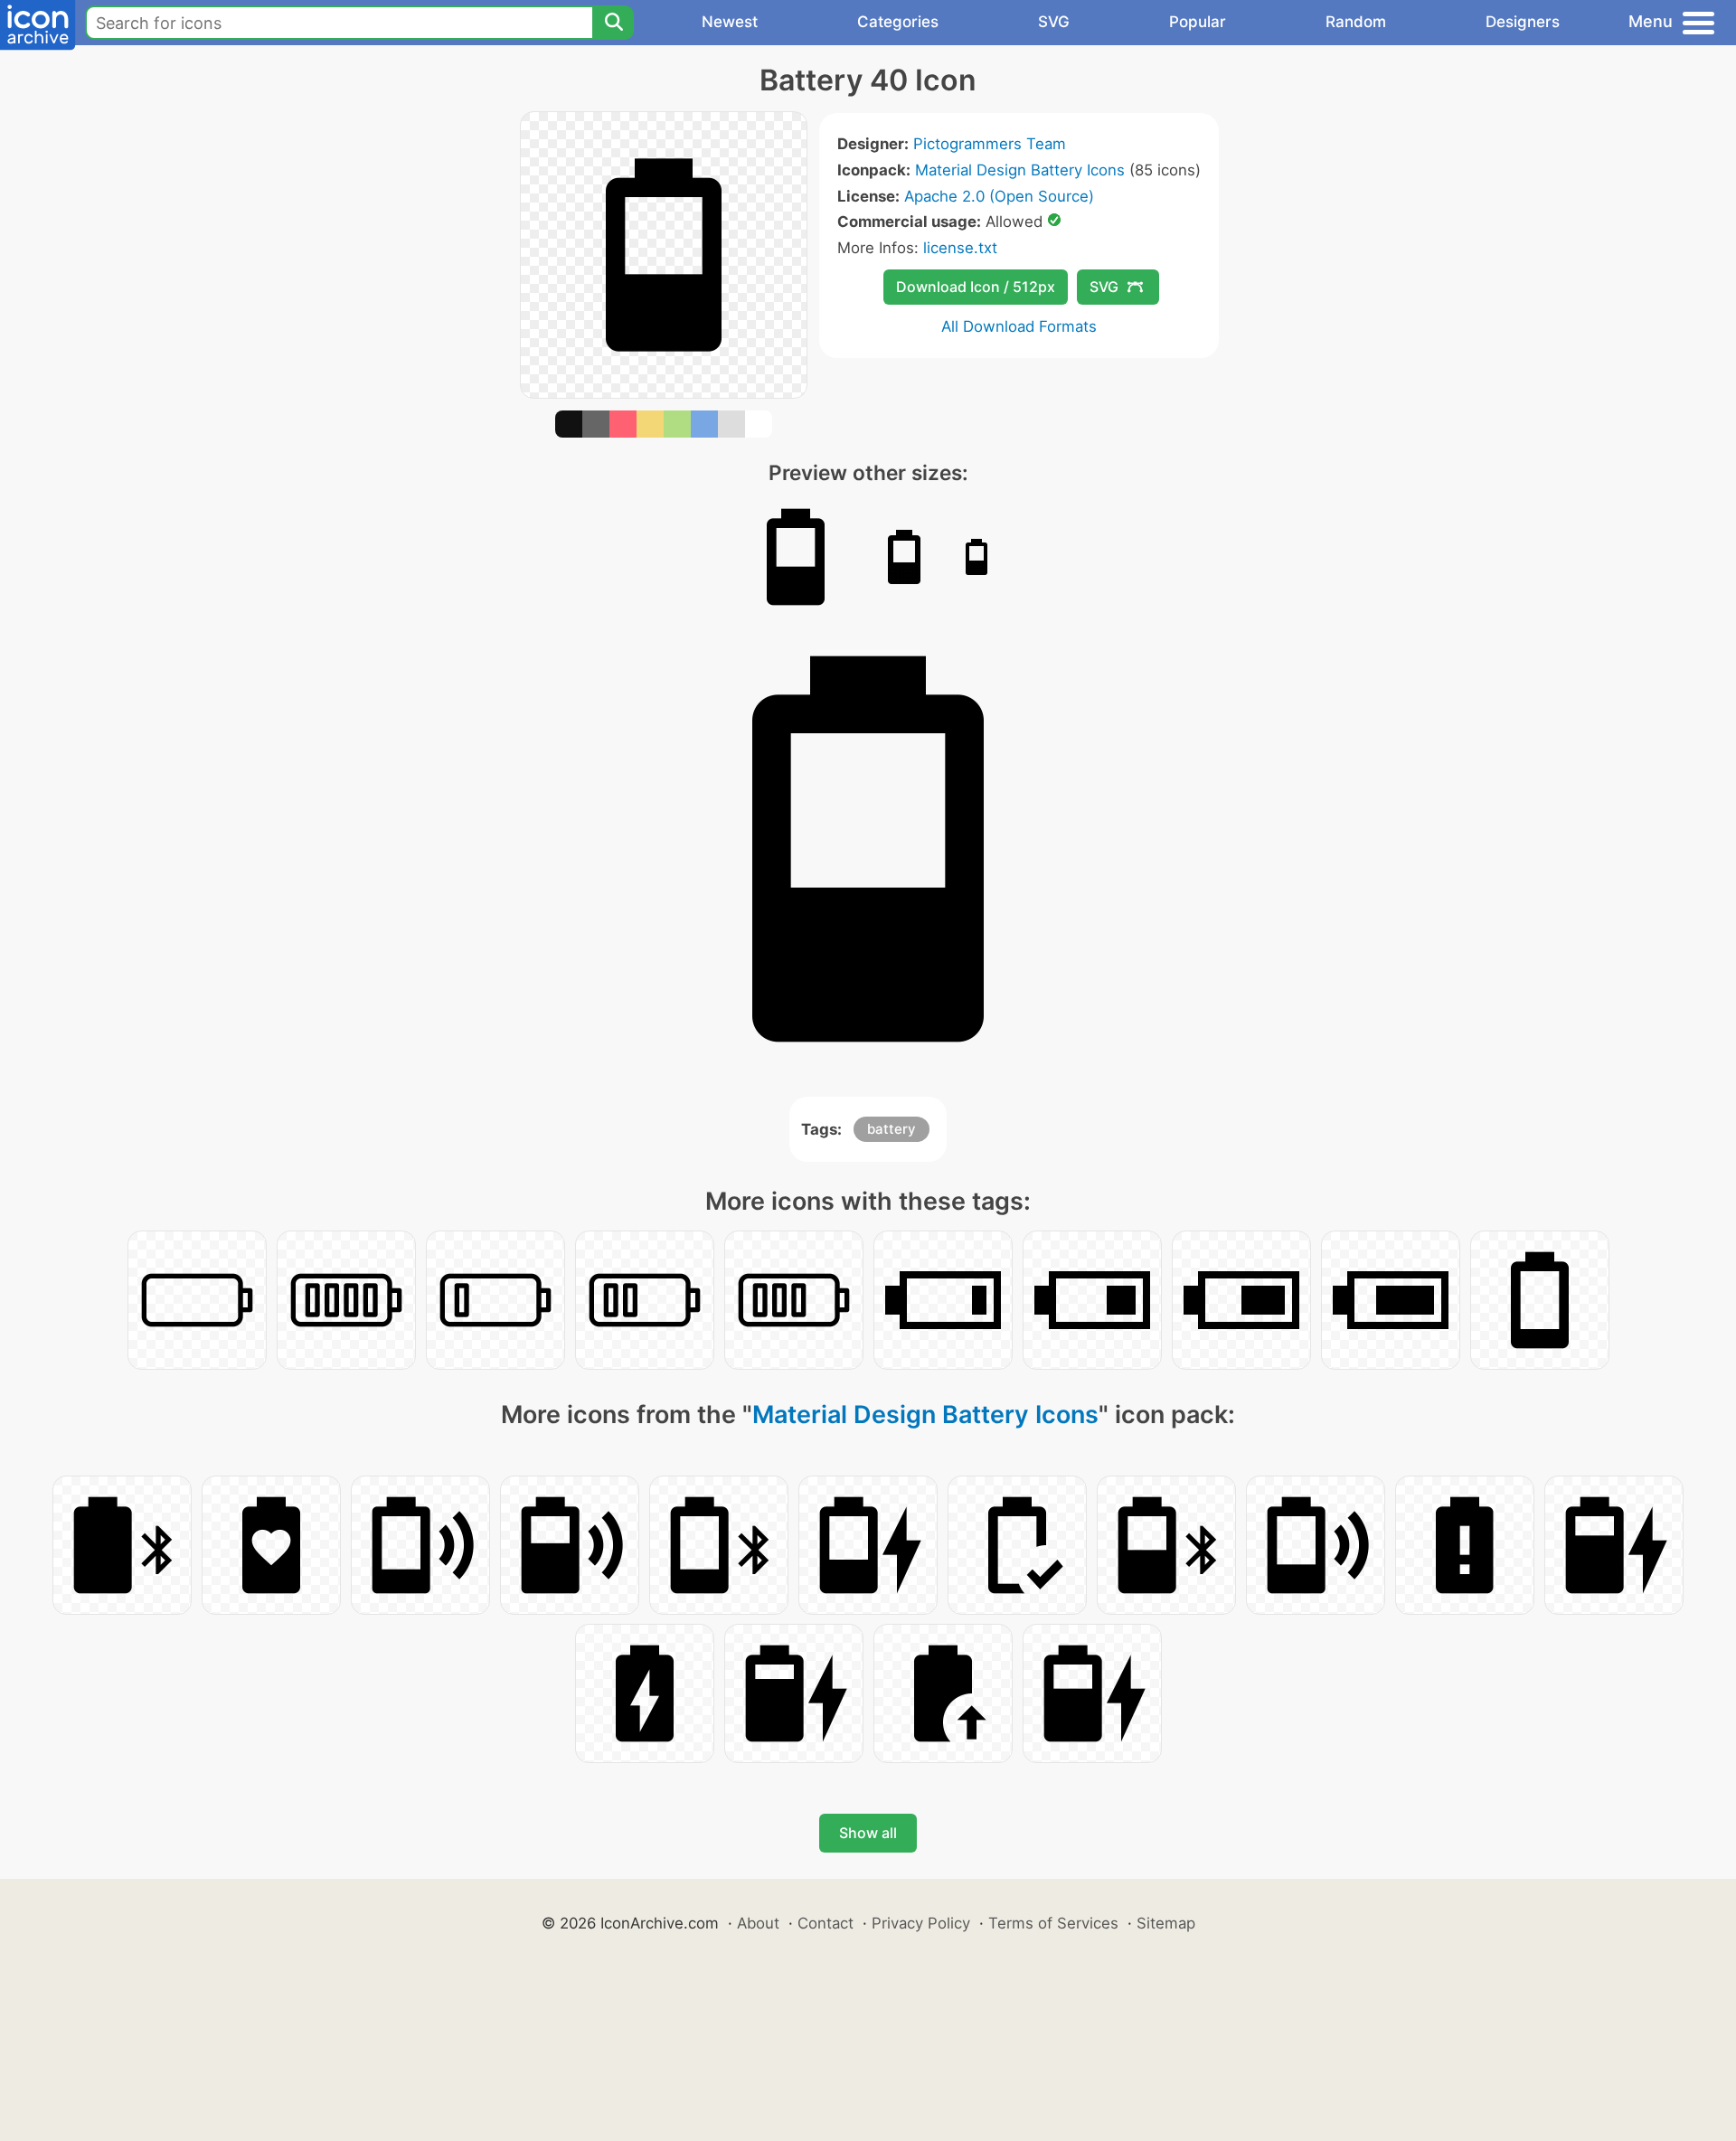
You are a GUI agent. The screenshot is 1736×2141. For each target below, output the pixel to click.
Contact (826, 1923)
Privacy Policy (921, 1923)
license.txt (960, 248)
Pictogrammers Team (990, 144)
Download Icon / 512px (976, 287)
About (758, 1923)
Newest (730, 22)
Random (1356, 22)
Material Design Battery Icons (1020, 170)
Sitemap (1166, 1923)
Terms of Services (1053, 1923)
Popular (1198, 22)
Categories (898, 22)
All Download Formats (1019, 326)
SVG (1054, 22)
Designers (1523, 22)
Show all (868, 1833)
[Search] (613, 23)
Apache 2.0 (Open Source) (999, 196)
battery (892, 1129)
